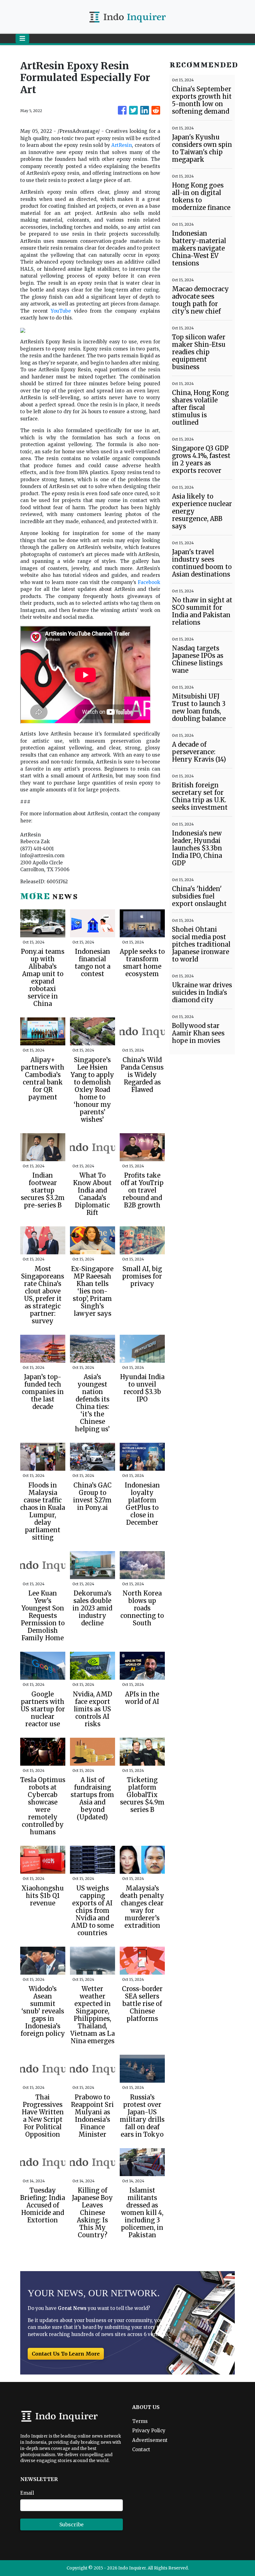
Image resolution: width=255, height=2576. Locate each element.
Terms (140, 2421)
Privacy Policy (149, 2431)
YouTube (61, 311)
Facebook (149, 582)
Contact (141, 2449)
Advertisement (150, 2440)
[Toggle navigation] (22, 38)
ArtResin (122, 145)
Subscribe (72, 2524)
